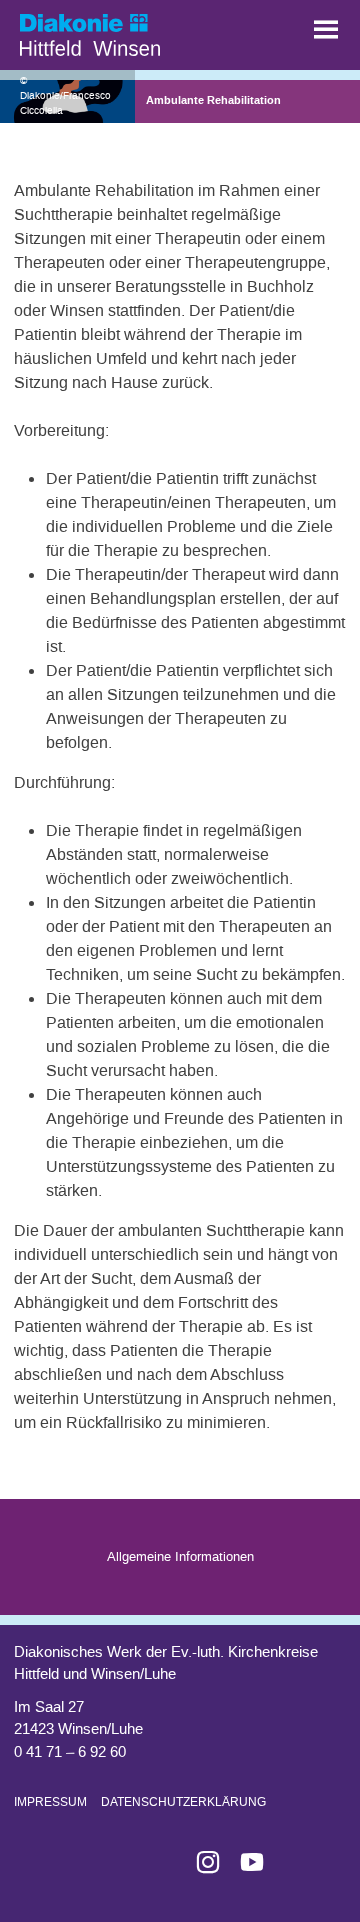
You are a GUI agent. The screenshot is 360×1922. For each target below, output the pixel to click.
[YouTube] (244, 1862)
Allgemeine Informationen (180, 1556)
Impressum (50, 1802)
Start (120, 30)
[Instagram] (200, 1862)
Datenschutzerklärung (183, 1802)
